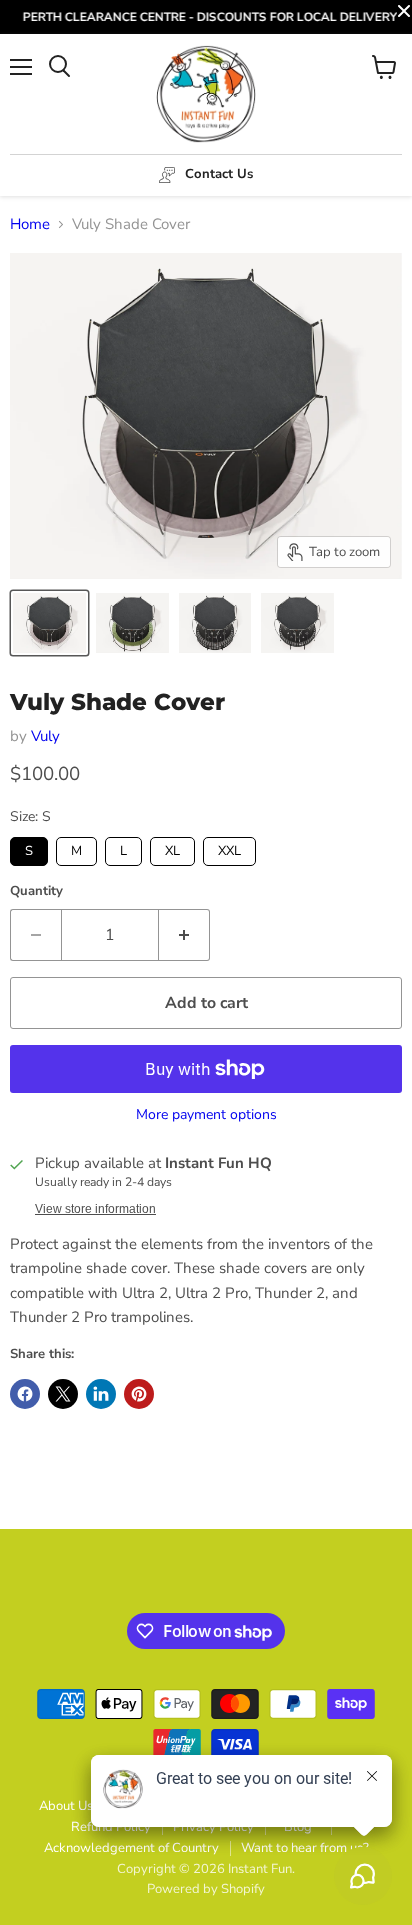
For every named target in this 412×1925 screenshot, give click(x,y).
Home (30, 224)
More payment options (206, 1115)
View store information (95, 1209)
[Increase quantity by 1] (184, 935)
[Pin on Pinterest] (139, 1394)
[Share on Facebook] (25, 1394)
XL (172, 848)
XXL (230, 848)
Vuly (45, 736)
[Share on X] (63, 1394)
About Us (66, 1806)
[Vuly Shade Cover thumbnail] (49, 623)
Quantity (36, 891)
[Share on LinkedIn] (101, 1394)
